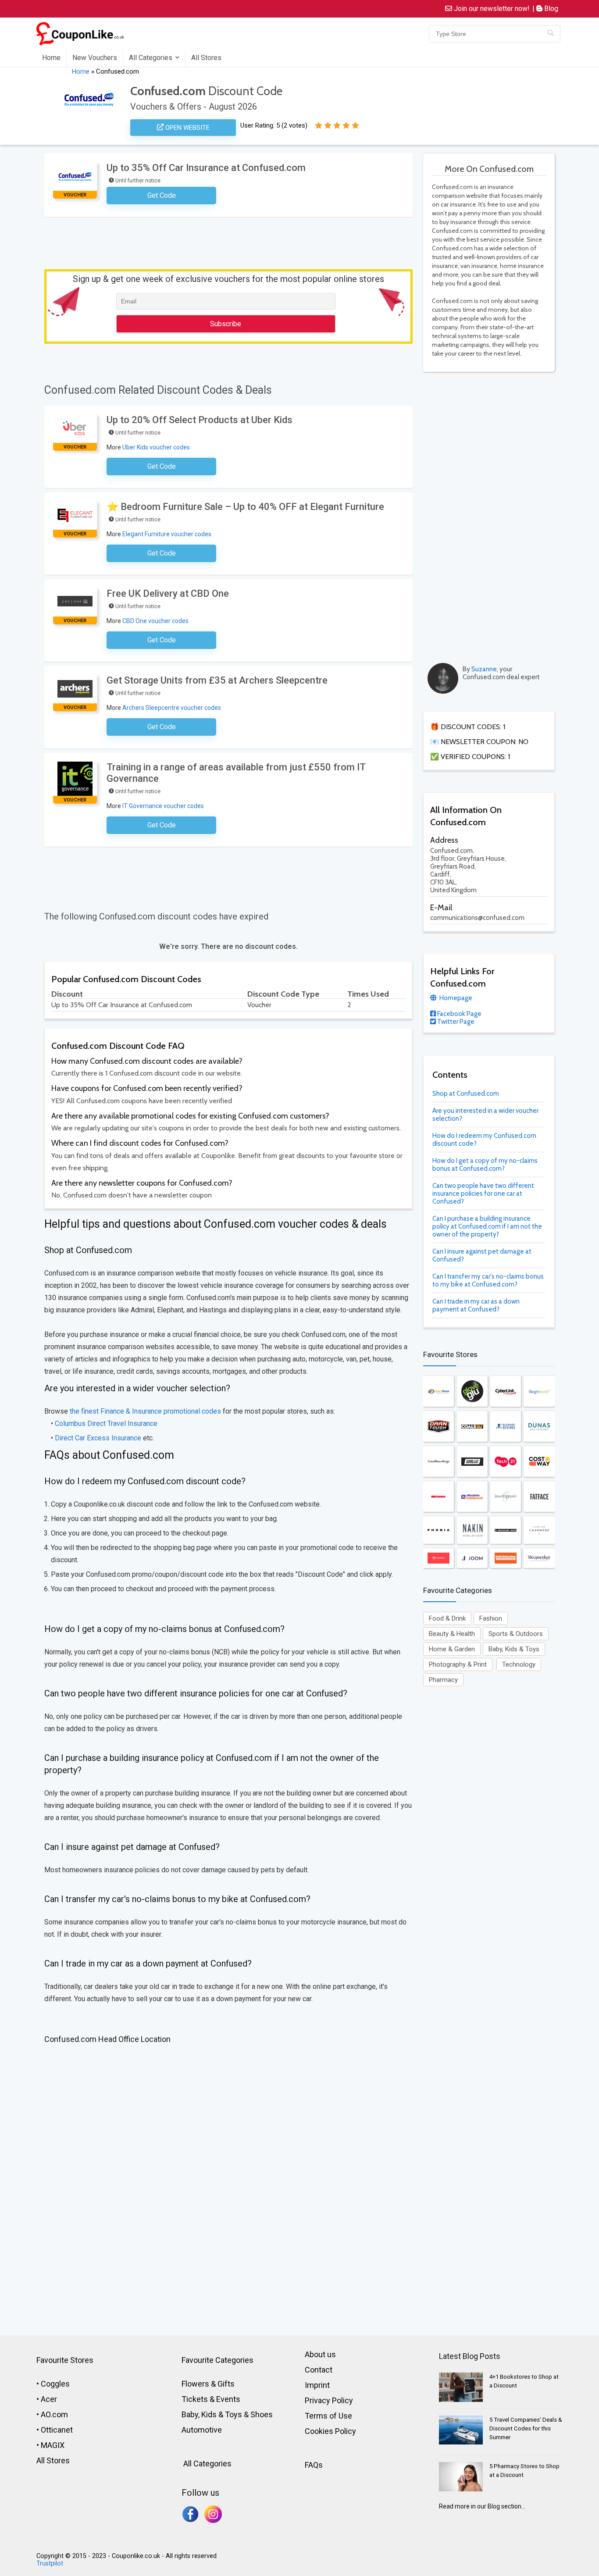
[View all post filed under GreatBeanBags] (439, 1461)
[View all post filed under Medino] (439, 1558)
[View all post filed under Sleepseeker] (539, 1558)
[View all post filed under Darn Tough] (439, 1426)
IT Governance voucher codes (163, 806)
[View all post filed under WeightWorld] (539, 1391)
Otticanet (57, 2430)
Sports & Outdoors (516, 1634)
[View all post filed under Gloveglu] (472, 1391)
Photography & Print (458, 1664)
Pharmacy (443, 1680)
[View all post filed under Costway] (539, 1461)
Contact (319, 2370)
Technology (519, 1664)
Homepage (455, 998)
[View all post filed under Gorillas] (472, 1461)
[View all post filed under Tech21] (506, 1461)
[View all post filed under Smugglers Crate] (506, 1530)
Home (51, 58)
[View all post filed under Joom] (472, 1558)
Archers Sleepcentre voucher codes (172, 708)
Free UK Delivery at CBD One (168, 593)
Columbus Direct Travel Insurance (106, 1423)
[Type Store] (551, 34)
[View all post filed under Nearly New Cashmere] (539, 1530)
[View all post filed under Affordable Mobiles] (472, 1496)
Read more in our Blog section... (482, 2506)
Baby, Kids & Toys (514, 1649)
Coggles (55, 2384)
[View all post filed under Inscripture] (506, 1496)
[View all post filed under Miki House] (439, 1496)
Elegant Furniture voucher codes (167, 534)
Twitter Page (455, 1022)
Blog (550, 9)
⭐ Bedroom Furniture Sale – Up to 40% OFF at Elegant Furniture (245, 507)
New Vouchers (95, 58)
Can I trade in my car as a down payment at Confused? (476, 1305)
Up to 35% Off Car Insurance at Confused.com (206, 168)
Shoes (262, 2414)
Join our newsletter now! (491, 9)
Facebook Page (459, 1014)
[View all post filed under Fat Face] (539, 1496)
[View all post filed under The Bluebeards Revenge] (506, 1426)
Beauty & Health (452, 1634)
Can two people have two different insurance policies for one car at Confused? (483, 1194)
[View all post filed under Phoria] (439, 1530)
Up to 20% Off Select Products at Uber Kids (200, 420)
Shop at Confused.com (466, 1094)
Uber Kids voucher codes (156, 447)
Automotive (202, 2430)
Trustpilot (50, 2564)
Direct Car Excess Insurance (98, 1438)
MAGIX (53, 2445)
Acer (49, 2399)
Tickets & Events (211, 2399)
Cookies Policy (330, 2431)
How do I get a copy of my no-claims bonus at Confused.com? (485, 1165)
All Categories (151, 58)
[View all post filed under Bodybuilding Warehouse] (506, 1558)
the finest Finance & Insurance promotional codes (145, 1411)
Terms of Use (328, 2416)
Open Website (187, 128)
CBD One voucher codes (155, 621)
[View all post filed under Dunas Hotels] (539, 1426)
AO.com (54, 2414)
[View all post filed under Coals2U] (472, 1426)
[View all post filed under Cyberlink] (506, 1391)
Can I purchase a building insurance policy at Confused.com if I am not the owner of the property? (487, 1226)
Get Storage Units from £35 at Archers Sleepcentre (217, 680)
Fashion (491, 1618)
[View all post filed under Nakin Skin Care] (472, 1530)
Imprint (317, 2385)
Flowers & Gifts (208, 2384)
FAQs (314, 2465)
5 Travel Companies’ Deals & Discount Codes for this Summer (526, 2428)
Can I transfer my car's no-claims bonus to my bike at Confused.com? (488, 1280)
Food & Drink (447, 1618)
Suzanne (484, 669)
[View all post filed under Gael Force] (439, 1391)
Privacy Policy (329, 2400)
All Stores (206, 58)
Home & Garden (452, 1649)
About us (320, 2354)
